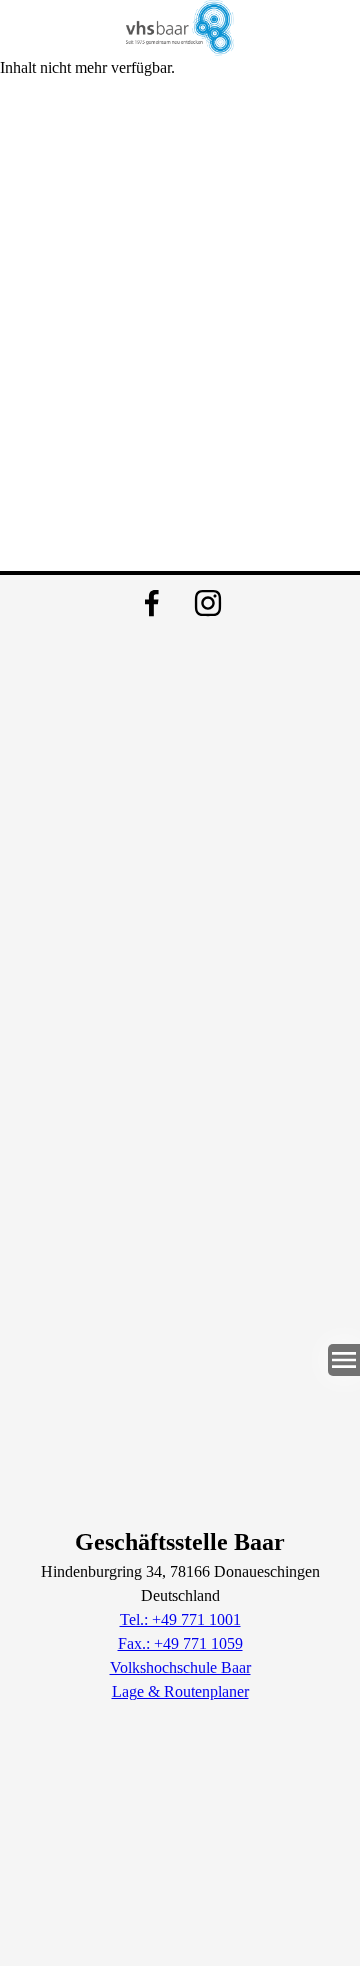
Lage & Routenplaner (180, 1691)
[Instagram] (208, 603)
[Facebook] (152, 603)
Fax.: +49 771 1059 (180, 1643)
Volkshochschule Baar (180, 1667)
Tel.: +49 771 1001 (180, 1619)
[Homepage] (180, 28)
